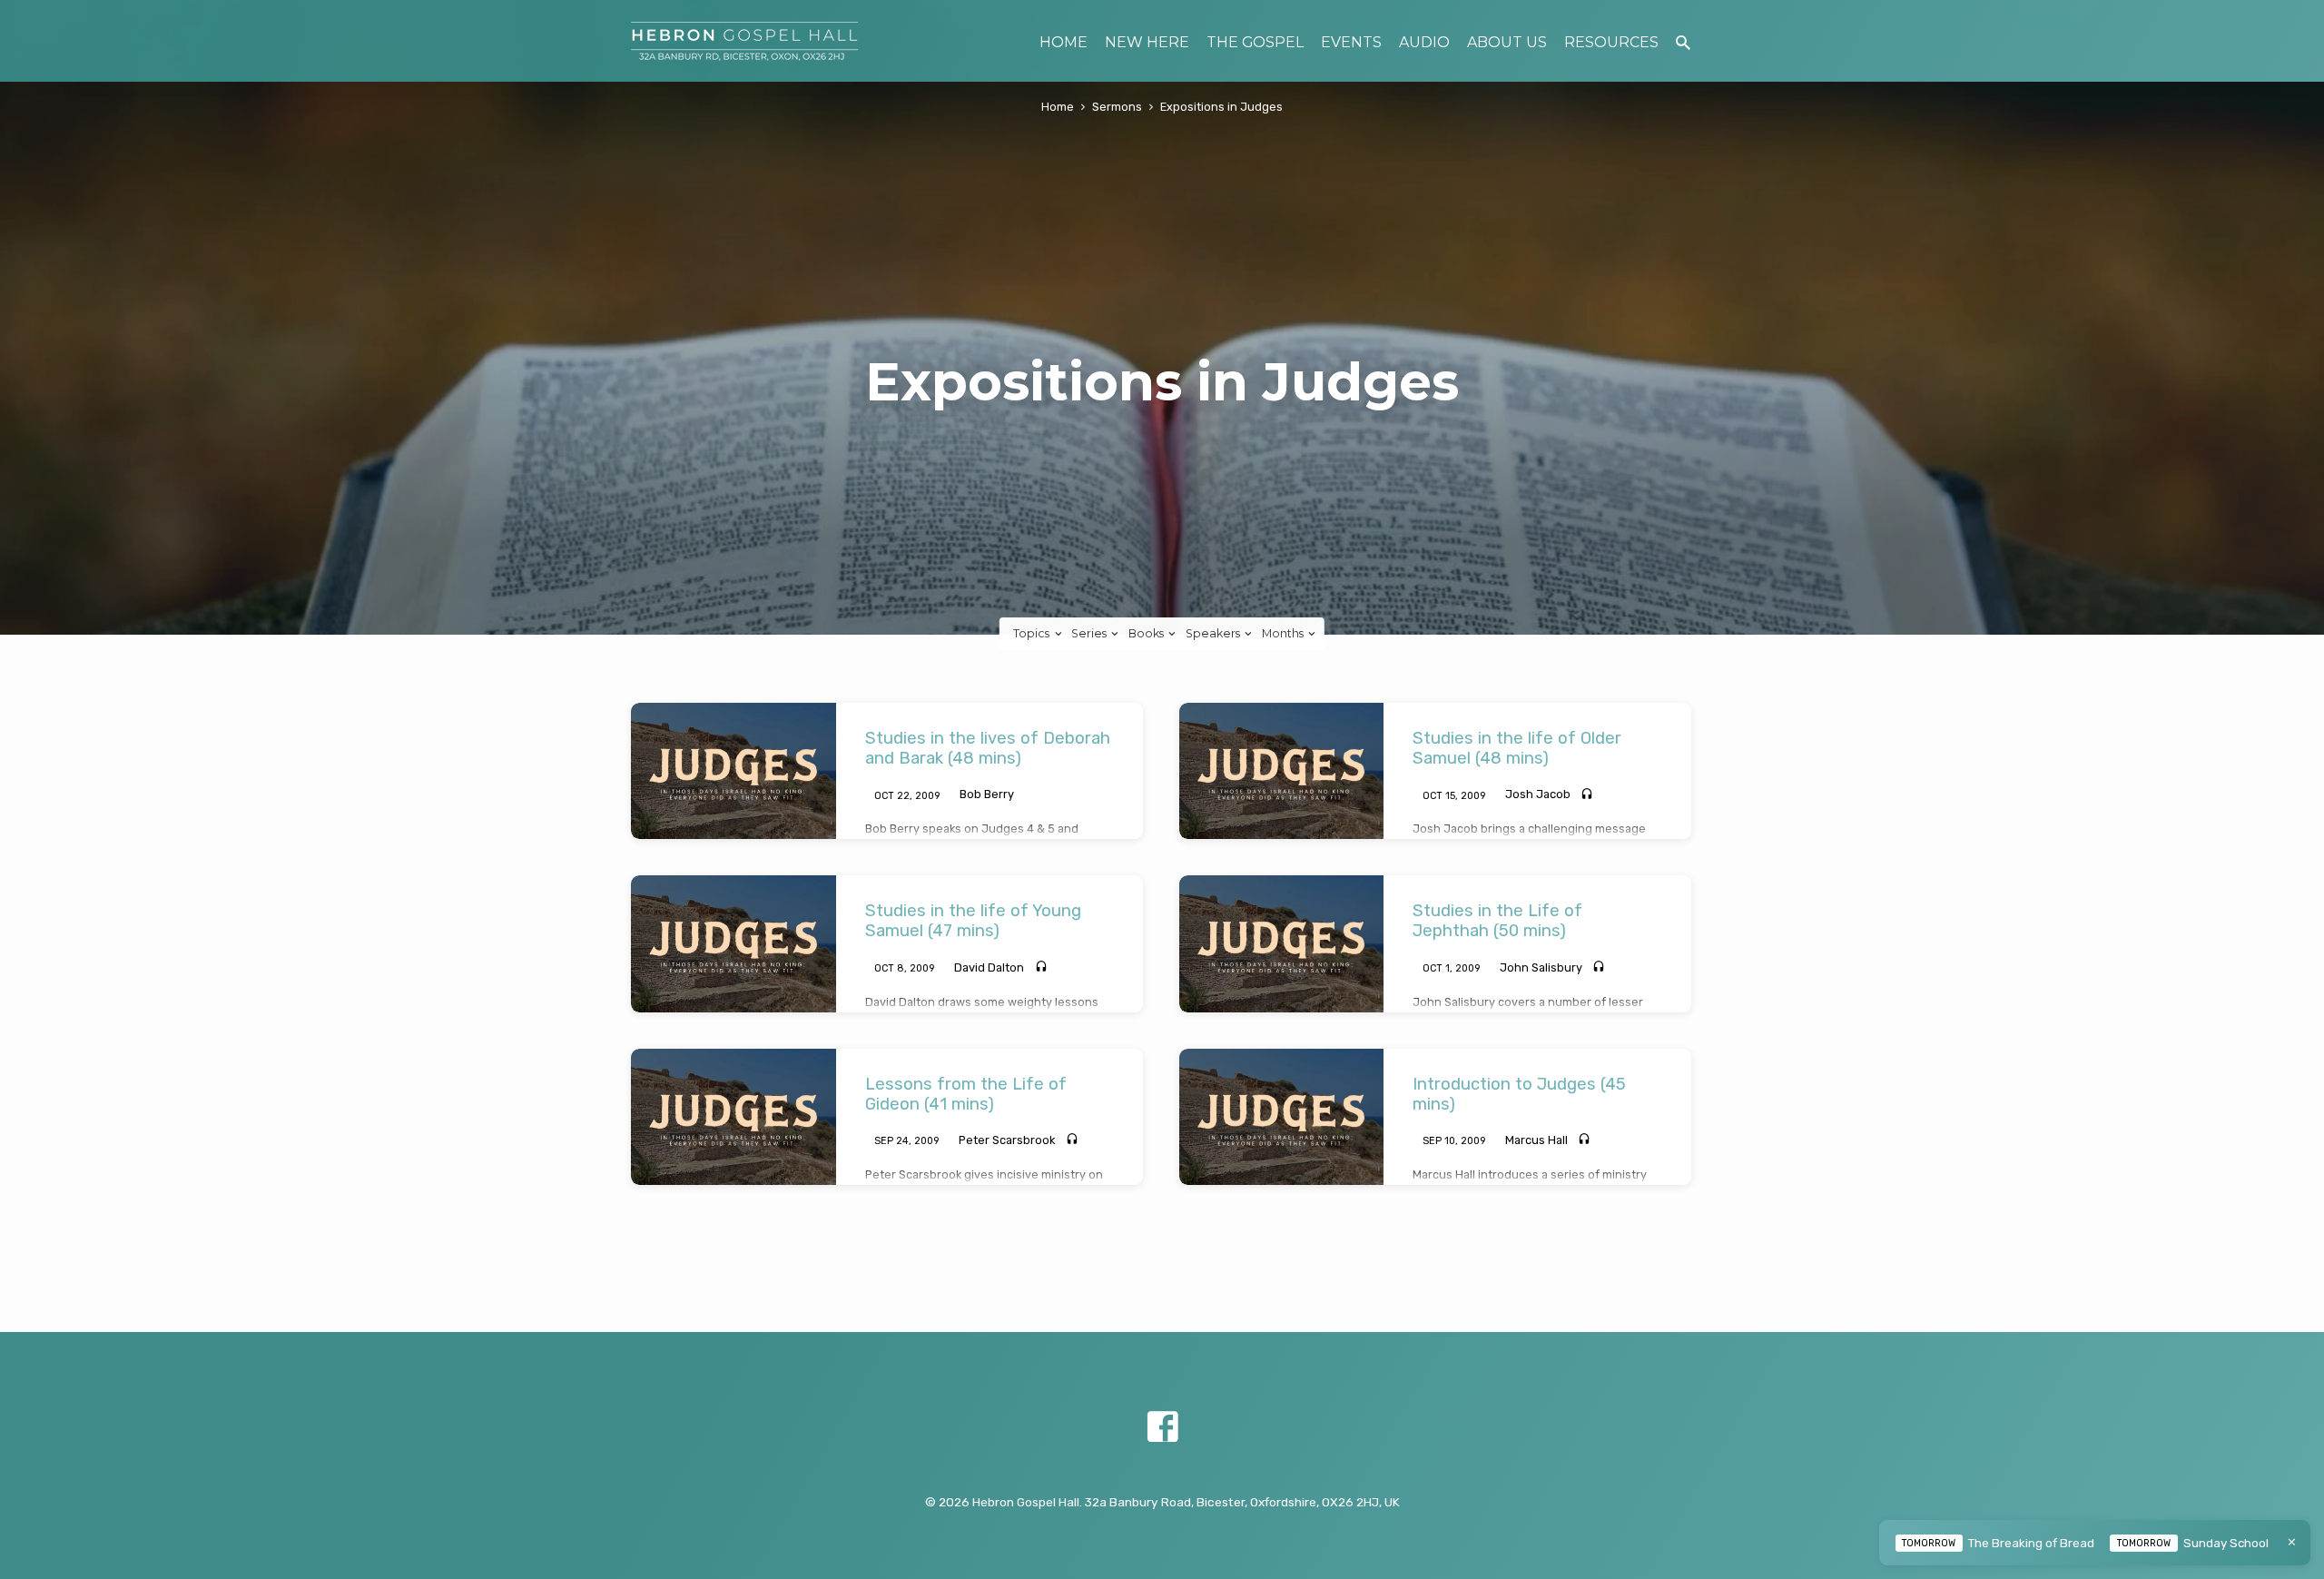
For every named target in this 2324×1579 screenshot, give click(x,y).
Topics (1033, 633)
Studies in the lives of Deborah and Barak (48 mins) (988, 748)
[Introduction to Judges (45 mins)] (1282, 1117)
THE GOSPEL (1255, 42)
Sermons (1117, 107)
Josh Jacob (1538, 794)
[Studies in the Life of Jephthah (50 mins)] (1282, 943)
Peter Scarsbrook (1007, 1140)
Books (1147, 633)
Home (1058, 107)
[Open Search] (1683, 43)
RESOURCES (1611, 42)
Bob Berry (987, 794)
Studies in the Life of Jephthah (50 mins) (1497, 921)
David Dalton (989, 967)
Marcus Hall (1536, 1140)
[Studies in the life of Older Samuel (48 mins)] (1282, 771)
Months (1284, 633)
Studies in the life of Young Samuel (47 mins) (973, 921)
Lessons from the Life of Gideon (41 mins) (966, 1094)
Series (1090, 633)
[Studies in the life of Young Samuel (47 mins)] (734, 943)
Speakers (1214, 633)
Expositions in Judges (1221, 107)
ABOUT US (1507, 42)
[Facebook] (1162, 1428)
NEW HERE (1147, 42)
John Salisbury (1541, 967)
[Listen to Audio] (1587, 795)
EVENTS (1351, 42)
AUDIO (1424, 42)
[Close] (2292, 1542)
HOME (1064, 42)
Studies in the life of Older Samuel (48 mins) (1517, 748)
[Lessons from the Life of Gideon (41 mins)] (734, 1117)
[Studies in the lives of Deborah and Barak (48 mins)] (734, 771)
